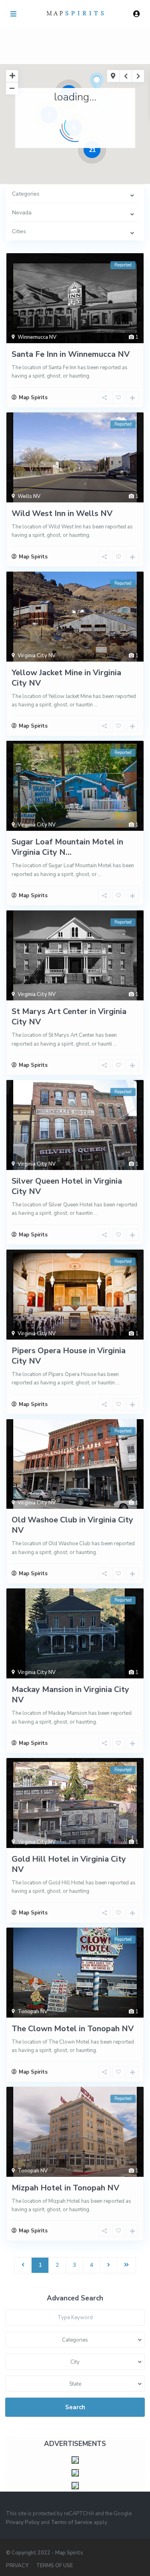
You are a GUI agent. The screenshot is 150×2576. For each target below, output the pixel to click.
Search (75, 2407)
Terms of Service (72, 2522)
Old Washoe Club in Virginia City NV (72, 1525)
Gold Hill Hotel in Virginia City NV (69, 1864)
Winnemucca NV (37, 337)
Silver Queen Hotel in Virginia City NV (67, 1186)
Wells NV (29, 496)
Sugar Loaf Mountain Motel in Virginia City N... (67, 847)
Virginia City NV (37, 656)
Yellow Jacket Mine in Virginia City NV (66, 678)
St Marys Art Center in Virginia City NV (69, 1017)
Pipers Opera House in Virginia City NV (69, 1356)
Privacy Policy (23, 2522)
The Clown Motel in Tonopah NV (73, 2029)
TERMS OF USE (54, 2566)
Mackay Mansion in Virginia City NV (70, 1695)
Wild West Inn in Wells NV (62, 513)
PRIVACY (17, 2566)
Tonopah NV (33, 2012)
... (96, 705)
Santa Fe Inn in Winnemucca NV (71, 354)
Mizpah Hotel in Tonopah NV (65, 2188)
